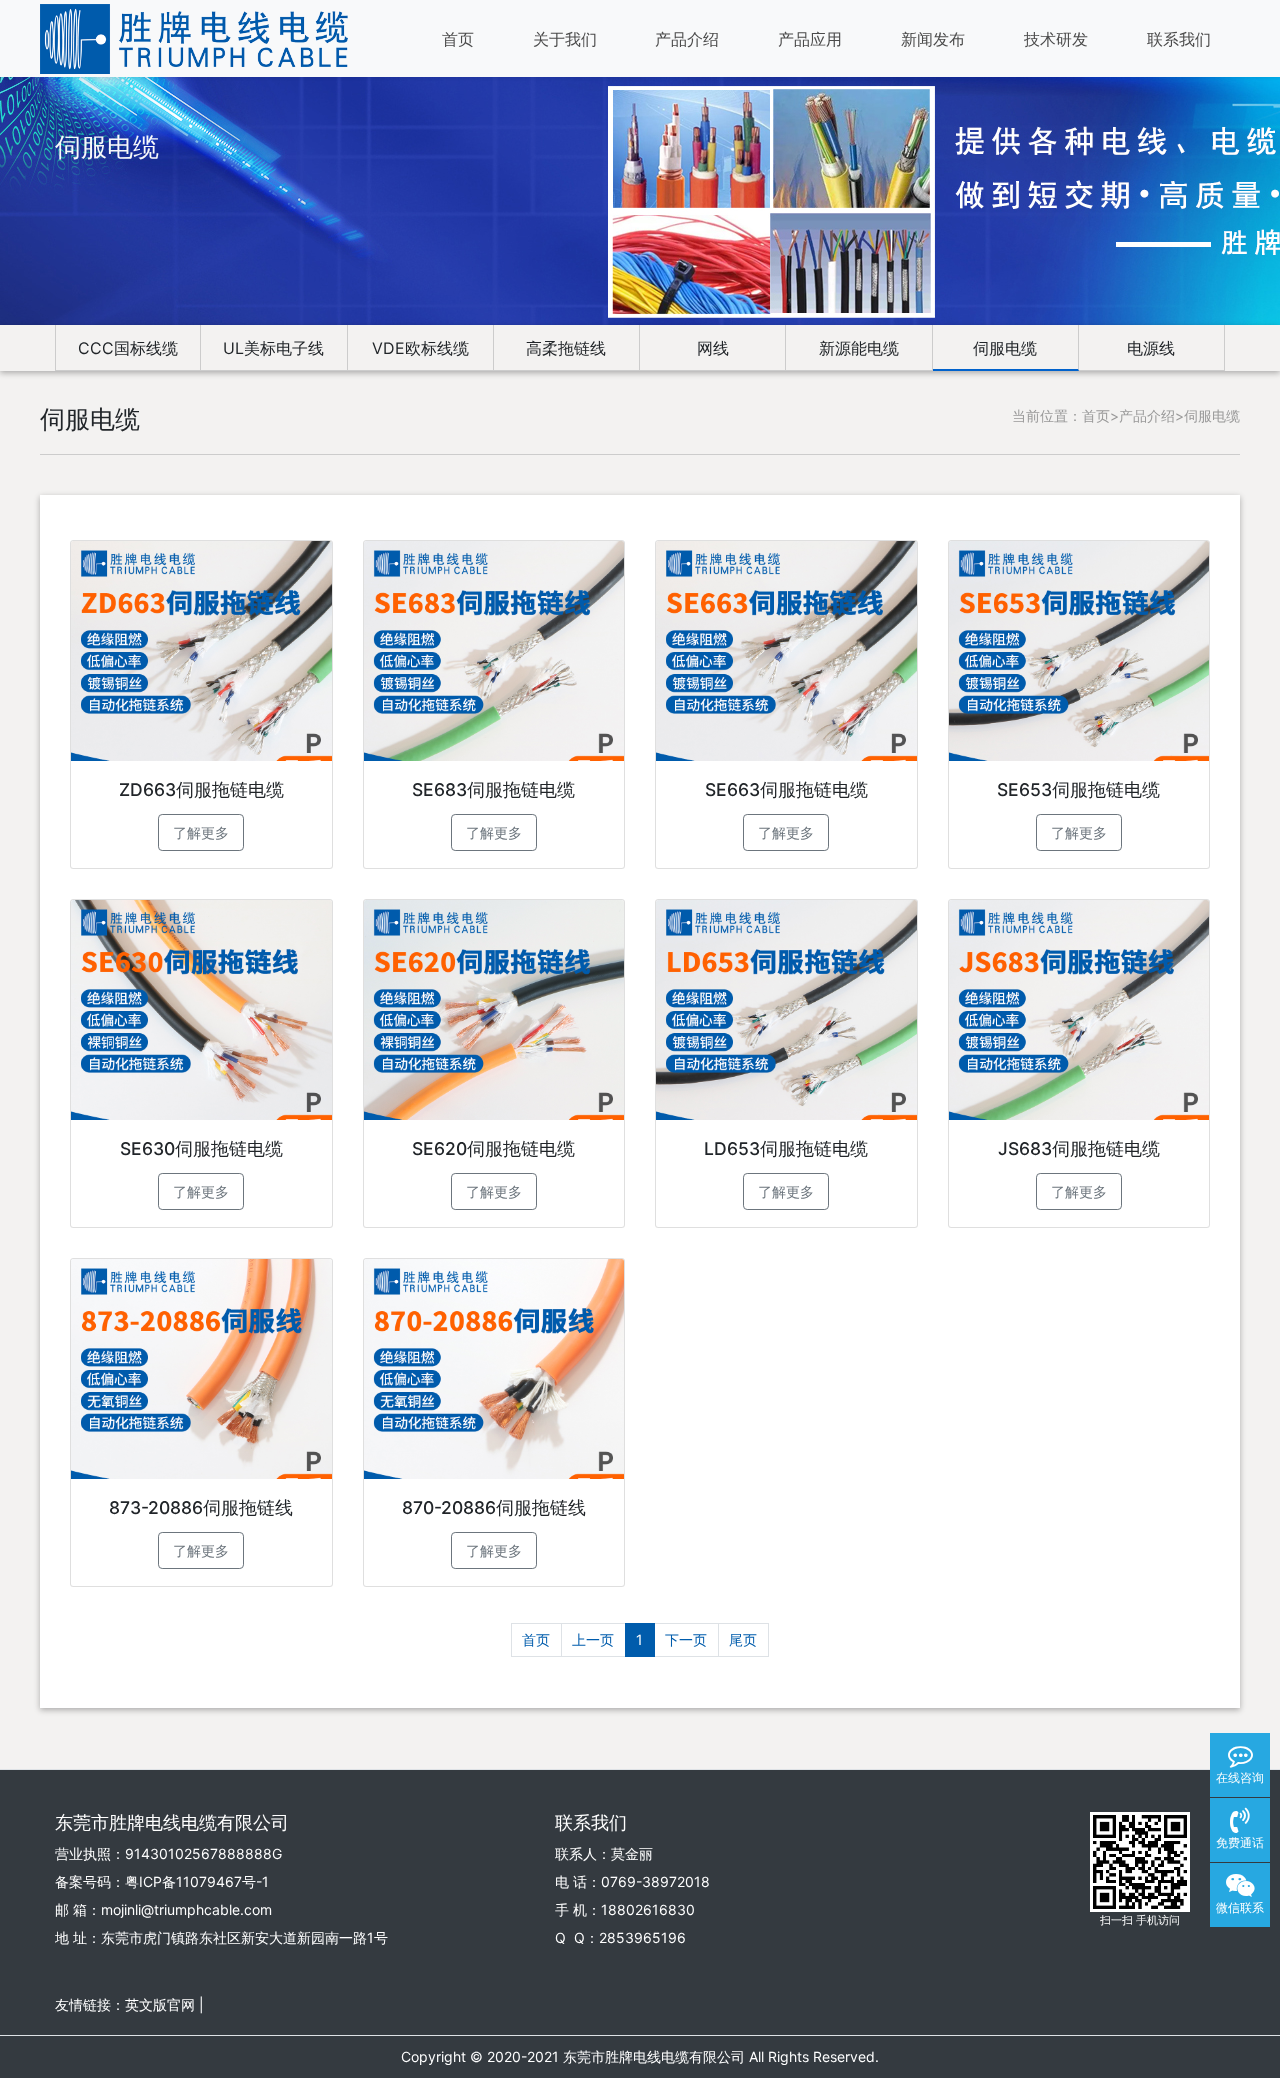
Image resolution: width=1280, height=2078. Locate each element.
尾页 (743, 1639)
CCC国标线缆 (128, 348)
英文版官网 (160, 2004)
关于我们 (565, 39)
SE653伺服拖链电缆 (1078, 789)
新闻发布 (933, 39)
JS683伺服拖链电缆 (1079, 1148)
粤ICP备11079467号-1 (197, 1881)
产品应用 (810, 39)
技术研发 (1056, 39)
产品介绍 (687, 39)
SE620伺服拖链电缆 (493, 1148)
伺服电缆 (1005, 348)
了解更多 (201, 832)
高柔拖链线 (566, 348)
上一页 (593, 1639)
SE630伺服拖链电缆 (201, 1148)
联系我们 (1179, 39)
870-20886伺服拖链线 (494, 1507)
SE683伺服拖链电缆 (493, 789)
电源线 (1151, 348)
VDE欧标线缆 (420, 348)
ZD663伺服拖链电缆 (201, 789)
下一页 (686, 1639)
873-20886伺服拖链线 (201, 1507)
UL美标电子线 (273, 348)
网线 (713, 348)
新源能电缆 (859, 348)
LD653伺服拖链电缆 (786, 1148)
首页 (458, 39)
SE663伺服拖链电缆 (786, 789)
